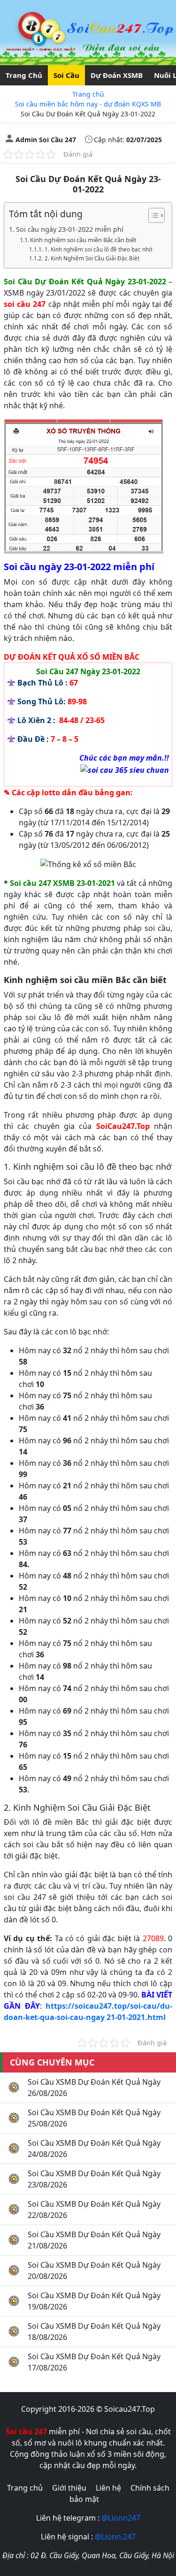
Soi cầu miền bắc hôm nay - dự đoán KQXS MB (88, 104)
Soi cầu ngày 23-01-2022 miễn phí (70, 229)
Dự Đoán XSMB (117, 75)
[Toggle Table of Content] (152, 215)
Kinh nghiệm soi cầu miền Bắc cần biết (83, 240)
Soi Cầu (66, 75)
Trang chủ (88, 94)
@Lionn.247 (115, 2537)
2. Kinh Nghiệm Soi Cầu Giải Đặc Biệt (92, 258)
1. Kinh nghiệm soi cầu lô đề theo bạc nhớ (98, 249)
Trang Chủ (24, 75)
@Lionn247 (121, 2518)
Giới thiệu (69, 2488)
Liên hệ (108, 2488)
